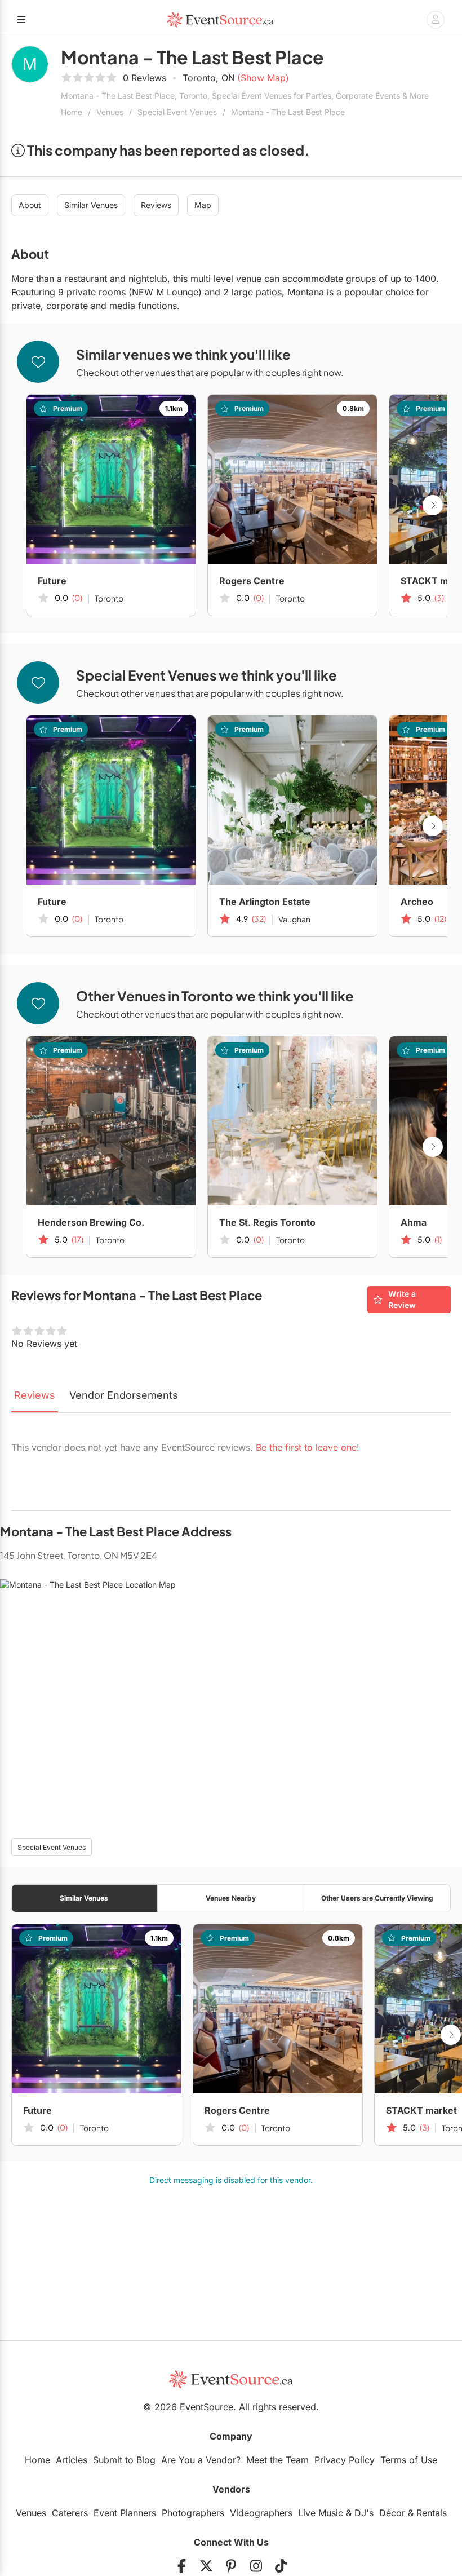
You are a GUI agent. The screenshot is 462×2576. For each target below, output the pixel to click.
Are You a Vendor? (201, 2460)
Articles (72, 2460)
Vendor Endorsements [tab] (124, 1395)
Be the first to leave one (306, 1447)
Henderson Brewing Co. (91, 1222)
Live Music (321, 2513)
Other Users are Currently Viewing (377, 1898)
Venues (110, 112)
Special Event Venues (177, 112)
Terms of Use (409, 2460)
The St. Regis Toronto (267, 1222)
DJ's (364, 2513)
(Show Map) (263, 78)
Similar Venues (91, 205)
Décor (392, 2513)
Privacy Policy (345, 2460)
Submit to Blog (124, 2460)
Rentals (432, 2513)
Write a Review (402, 1299)
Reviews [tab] (35, 1395)
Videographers (261, 2513)
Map (203, 205)
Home (72, 112)
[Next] (433, 505)
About (30, 205)
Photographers (193, 2513)
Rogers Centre (252, 581)
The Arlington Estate (265, 902)
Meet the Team (277, 2460)
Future (52, 581)
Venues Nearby (231, 1898)
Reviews (156, 205)
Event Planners (125, 2513)
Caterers (70, 2513)
